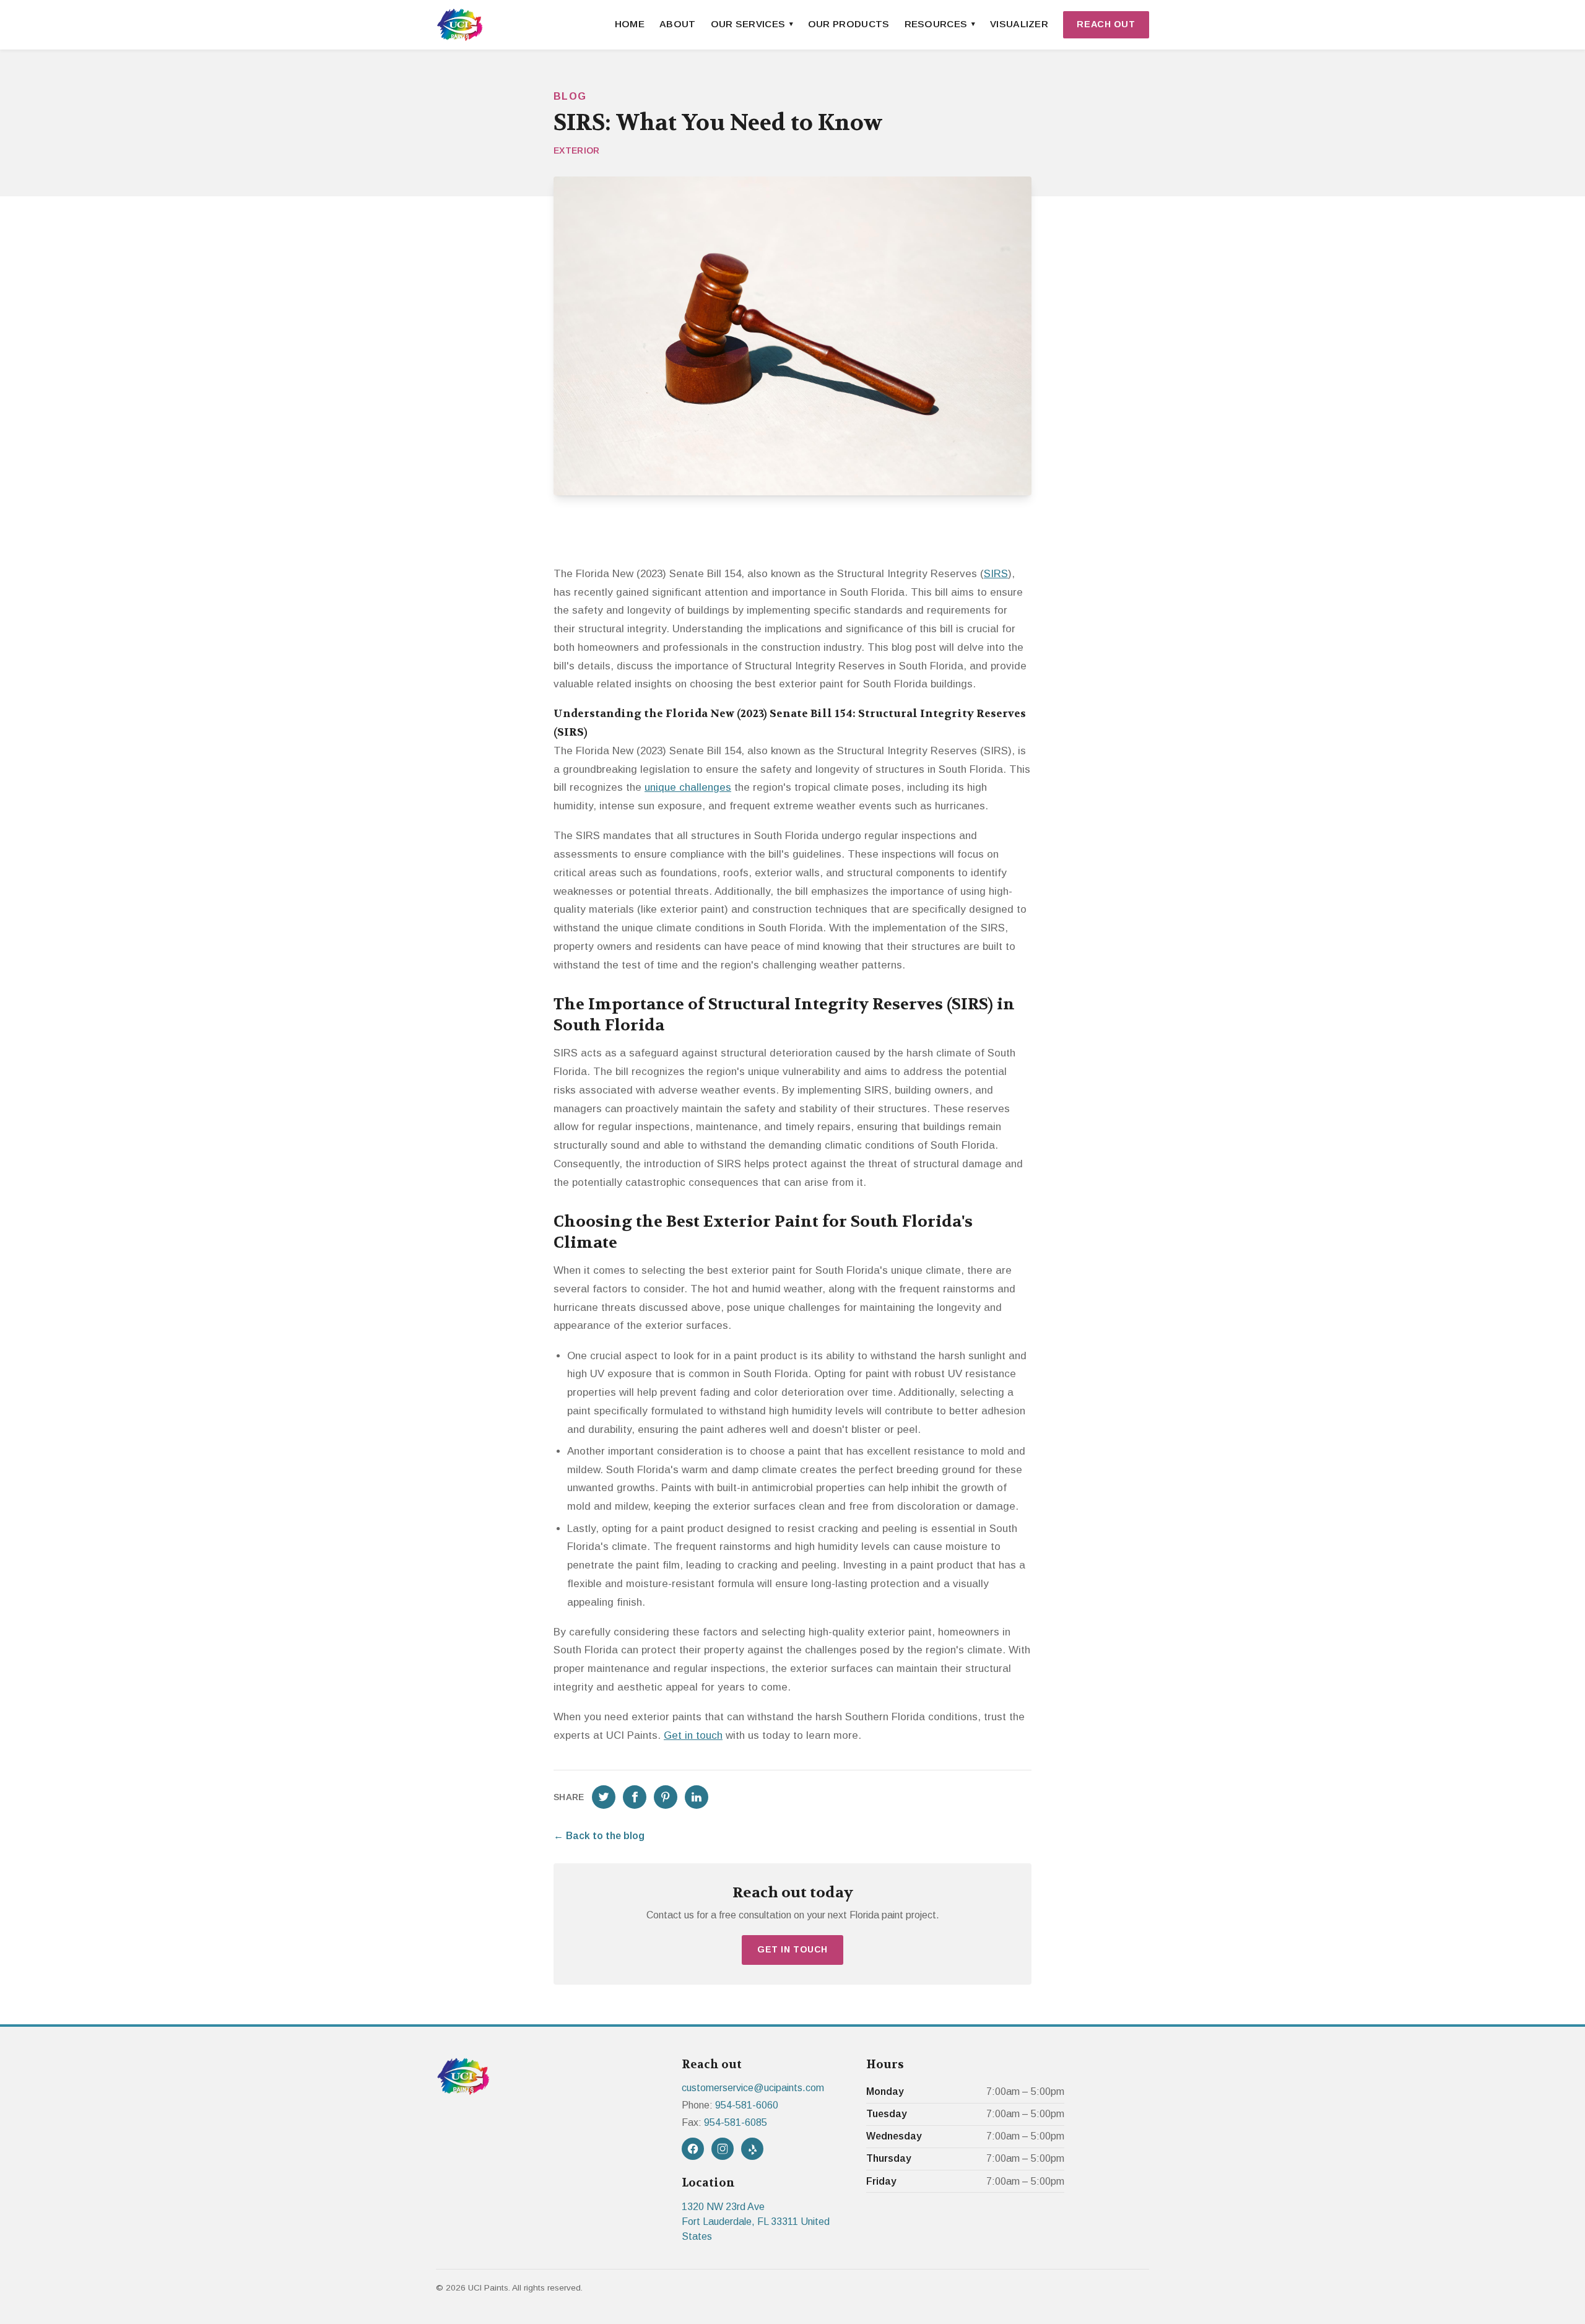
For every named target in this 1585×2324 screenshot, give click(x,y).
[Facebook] (693, 2149)
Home (630, 24)
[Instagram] (723, 2149)
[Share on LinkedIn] (697, 1797)
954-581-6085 (736, 2122)
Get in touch (693, 1735)
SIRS (996, 574)
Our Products (849, 24)
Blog (570, 96)
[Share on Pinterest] (666, 1797)
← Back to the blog (599, 1836)
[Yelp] (752, 2149)
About (678, 24)
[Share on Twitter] (604, 1797)
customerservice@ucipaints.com (753, 2088)
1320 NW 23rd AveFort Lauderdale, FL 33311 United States (756, 2222)
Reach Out (1106, 24)
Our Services (748, 24)
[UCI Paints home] (460, 25)
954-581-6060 (747, 2105)
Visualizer (1019, 24)
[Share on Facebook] (635, 1797)
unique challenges (688, 787)
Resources (936, 24)
